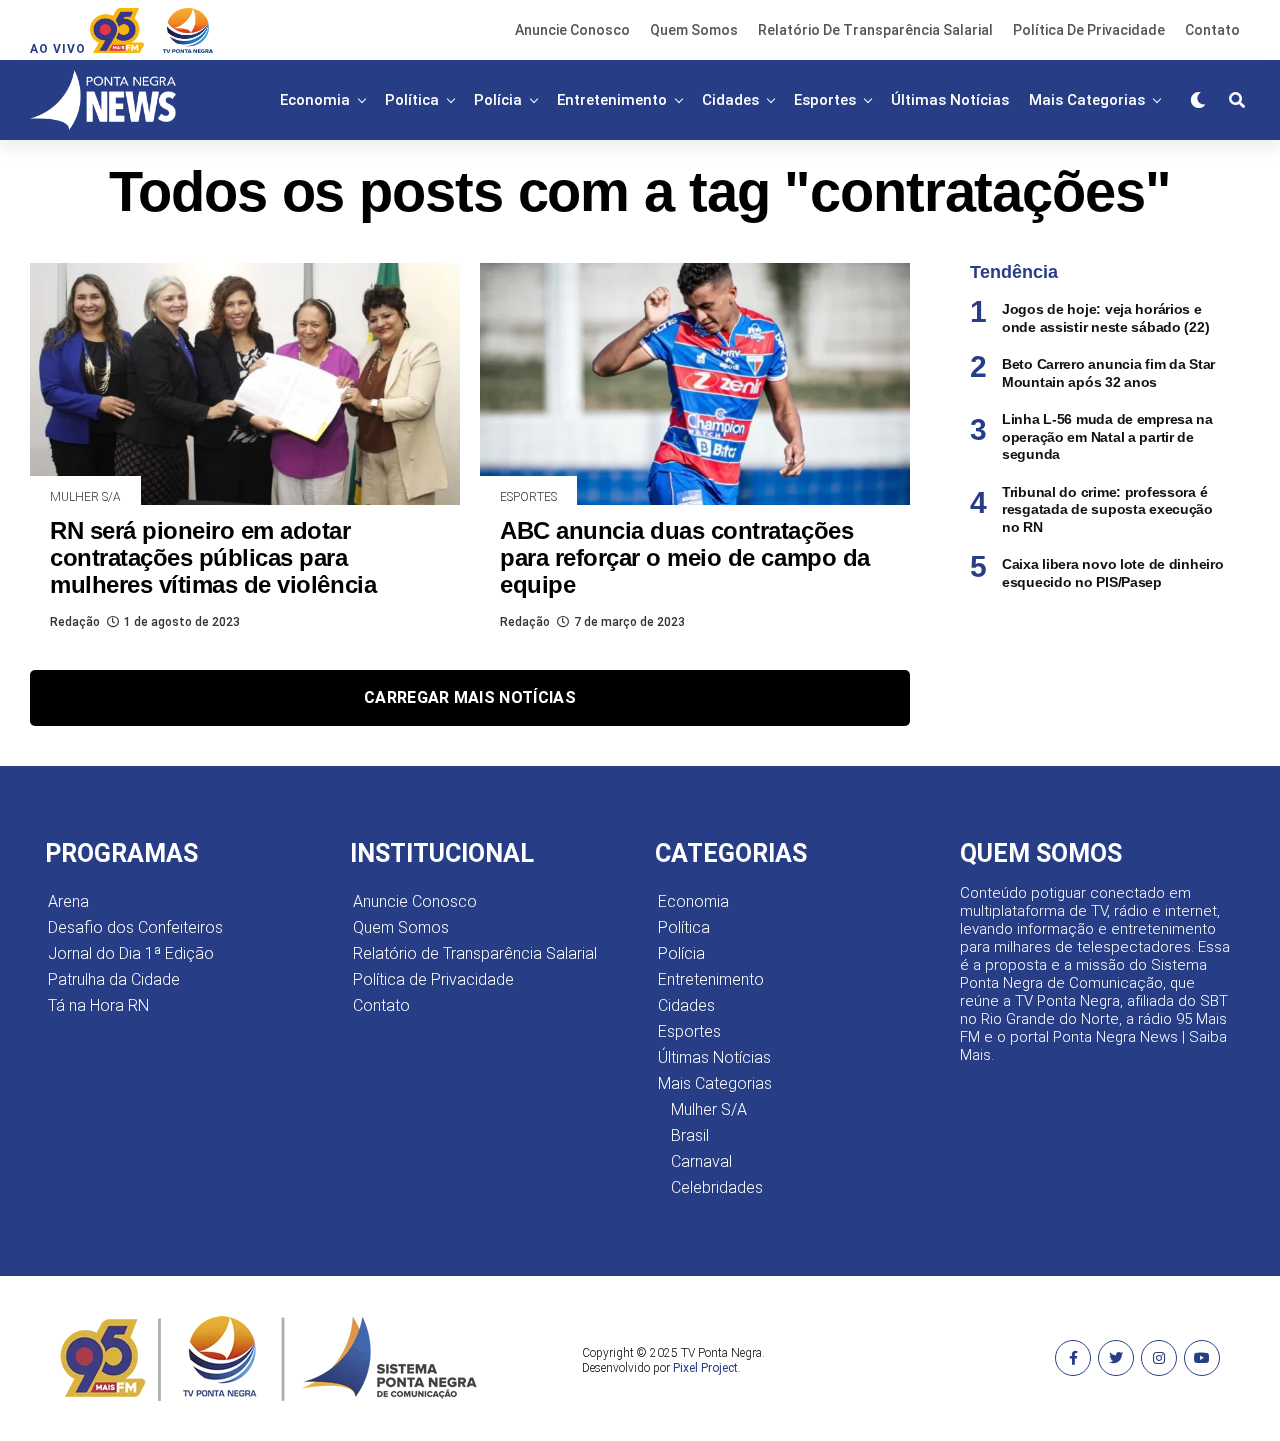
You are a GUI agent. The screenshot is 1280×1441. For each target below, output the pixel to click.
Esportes (825, 100)
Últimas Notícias (950, 100)
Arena (68, 901)
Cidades (730, 100)
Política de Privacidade (1089, 30)
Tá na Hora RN (98, 1005)
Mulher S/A (709, 1109)
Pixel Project (705, 1368)
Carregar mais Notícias (470, 697)
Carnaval (701, 1161)
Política (412, 100)
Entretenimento (612, 100)
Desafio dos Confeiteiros (135, 927)
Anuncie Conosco (572, 30)
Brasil (690, 1135)
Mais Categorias (1087, 100)
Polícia (498, 100)
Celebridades (717, 1187)
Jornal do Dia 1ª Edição (131, 953)
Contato (1212, 30)
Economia (315, 100)
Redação (75, 622)
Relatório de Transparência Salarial (875, 30)
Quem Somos (694, 30)
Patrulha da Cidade (114, 979)
